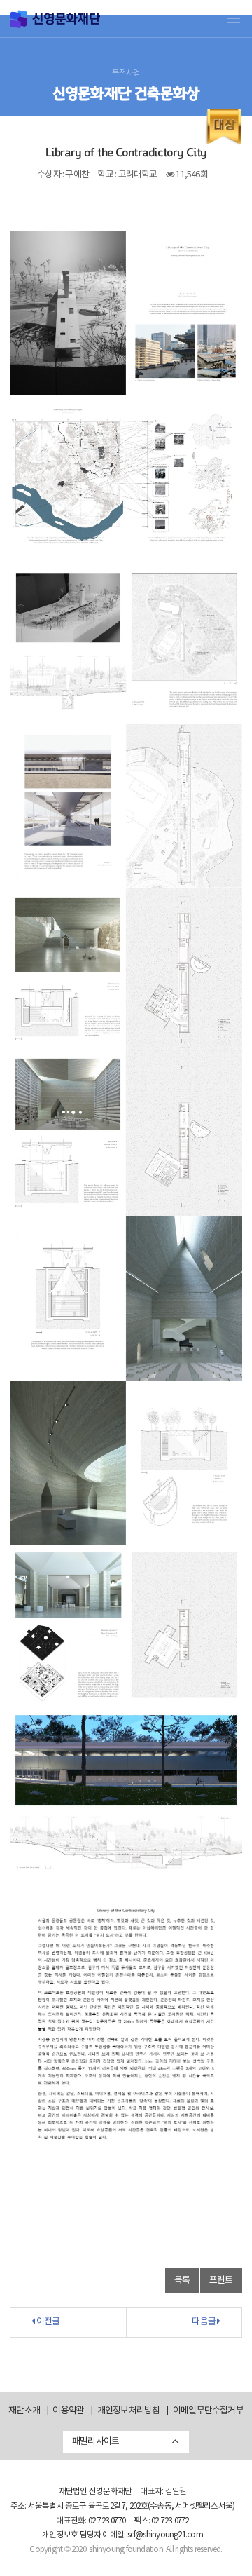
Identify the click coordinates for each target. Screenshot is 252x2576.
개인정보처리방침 (129, 2411)
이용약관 (68, 2411)
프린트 (221, 2280)
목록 (182, 2280)
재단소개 (24, 2411)
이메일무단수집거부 (208, 2411)
